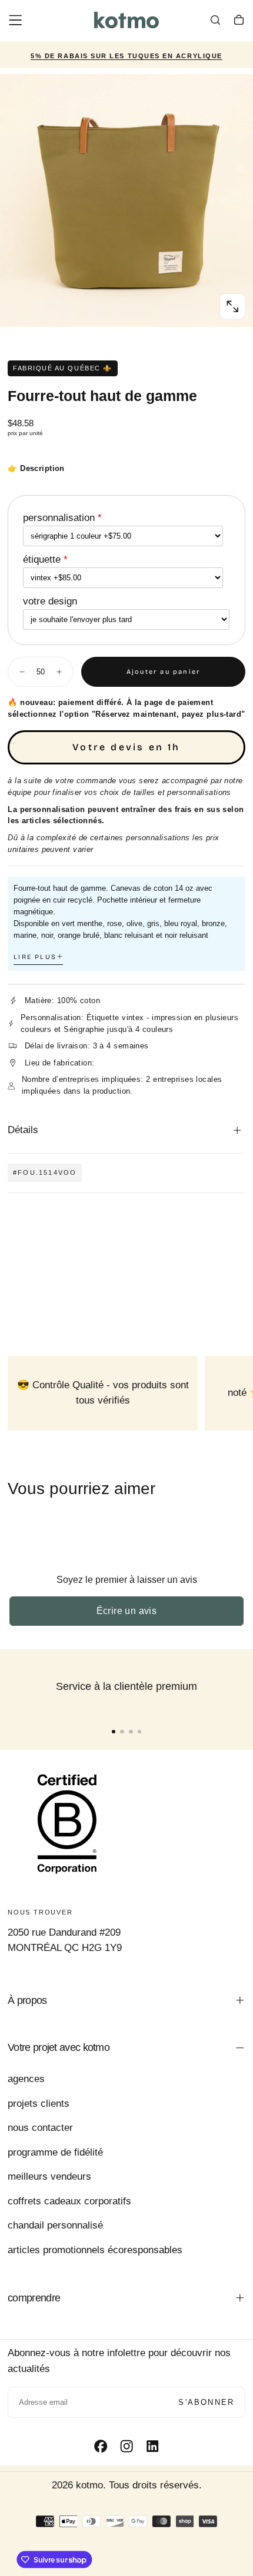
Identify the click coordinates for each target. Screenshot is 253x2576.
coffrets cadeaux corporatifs (69, 2201)
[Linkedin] (152, 2446)
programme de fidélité (55, 2152)
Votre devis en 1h (126, 747)
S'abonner (206, 2402)
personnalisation (59, 518)
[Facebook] (101, 2446)
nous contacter (40, 2128)
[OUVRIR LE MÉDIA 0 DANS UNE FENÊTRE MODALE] (232, 306)
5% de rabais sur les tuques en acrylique (126, 56)
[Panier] (239, 22)
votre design (50, 601)
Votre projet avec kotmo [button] (59, 2047)
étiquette (42, 559)
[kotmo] (67, 1823)
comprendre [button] (34, 2298)
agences (26, 2079)
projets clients (39, 2104)
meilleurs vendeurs (49, 2176)
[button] (15, 20)
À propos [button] (27, 2000)
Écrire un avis (127, 1611)
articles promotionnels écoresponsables (95, 2250)
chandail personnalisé (55, 2225)
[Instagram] (126, 2446)
